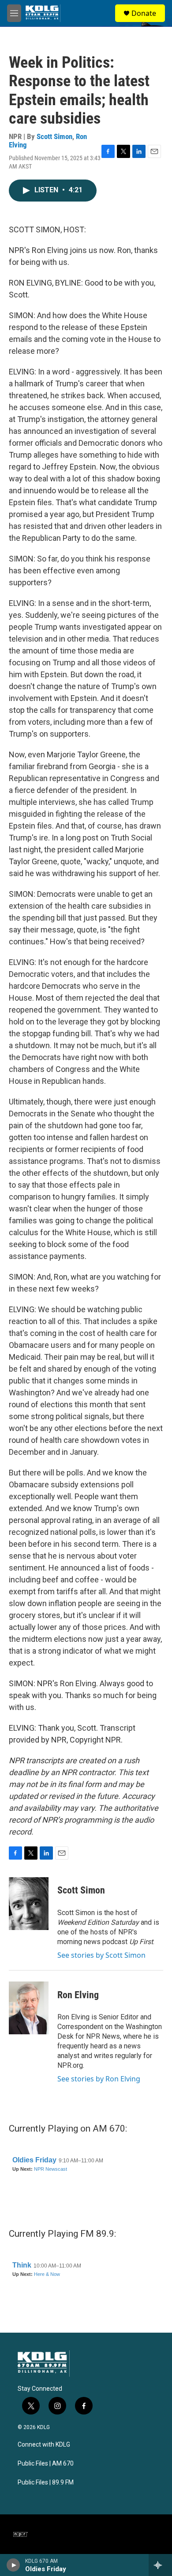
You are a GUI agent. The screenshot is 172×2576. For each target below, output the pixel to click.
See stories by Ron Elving (99, 2079)
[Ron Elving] (29, 2008)
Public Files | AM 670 (46, 2464)
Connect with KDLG (44, 2445)
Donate (144, 13)
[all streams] (160, 2565)
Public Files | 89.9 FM (46, 2482)
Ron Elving (78, 1995)
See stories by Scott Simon (101, 1955)
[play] (13, 2565)
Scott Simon (54, 136)
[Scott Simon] (29, 1904)
